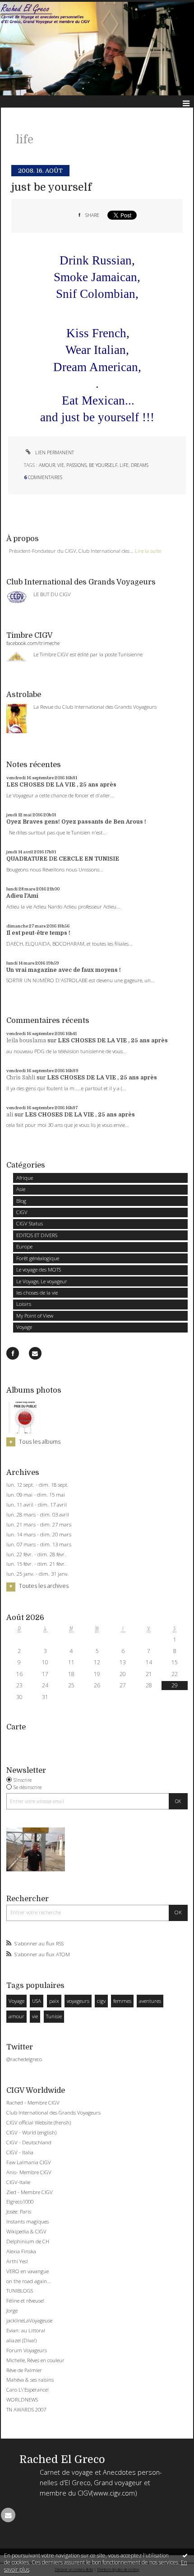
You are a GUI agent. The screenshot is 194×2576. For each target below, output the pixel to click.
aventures (150, 2001)
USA (37, 2001)
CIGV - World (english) (31, 2132)
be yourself (103, 465)
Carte (16, 1727)
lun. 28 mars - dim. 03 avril (38, 1515)
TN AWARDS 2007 (26, 2409)
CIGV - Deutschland (29, 2142)
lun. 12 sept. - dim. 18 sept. (37, 1485)
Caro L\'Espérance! (28, 2390)
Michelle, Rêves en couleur (35, 2360)
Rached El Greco (62, 2460)
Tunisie (54, 2016)
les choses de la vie (37, 1293)
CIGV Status (30, 1223)
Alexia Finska (21, 2251)
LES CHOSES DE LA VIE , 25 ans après (61, 785)
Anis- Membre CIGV (29, 2172)
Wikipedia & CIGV (26, 2231)
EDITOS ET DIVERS (37, 1235)
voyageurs (78, 2001)
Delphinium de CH (28, 2241)
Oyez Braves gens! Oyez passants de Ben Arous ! (76, 822)
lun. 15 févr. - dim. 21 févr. (36, 1564)
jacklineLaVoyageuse (29, 2320)
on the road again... (29, 2281)
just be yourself (51, 187)
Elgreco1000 (20, 2202)
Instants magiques (28, 2221)
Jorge (12, 2310)
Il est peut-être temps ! (38, 933)
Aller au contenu (26, 6)
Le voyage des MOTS (39, 1269)
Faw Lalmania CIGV (29, 2162)
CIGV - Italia (20, 2152)
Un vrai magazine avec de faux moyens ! (64, 970)
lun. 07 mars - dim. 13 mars (39, 1545)
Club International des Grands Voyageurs (53, 2112)
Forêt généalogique (38, 1258)
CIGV (22, 1212)
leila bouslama (26, 1041)
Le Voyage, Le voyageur (42, 1281)
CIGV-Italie (18, 2182)
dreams (140, 465)
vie (35, 2016)
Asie (21, 1189)
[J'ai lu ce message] (185, 2555)
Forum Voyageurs (27, 2350)
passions (76, 465)
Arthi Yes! (17, 2261)
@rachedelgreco (24, 2059)
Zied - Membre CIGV (30, 2192)
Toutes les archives (44, 1586)
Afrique (25, 1178)
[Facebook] (13, 1353)
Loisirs (24, 1304)
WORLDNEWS (22, 2399)
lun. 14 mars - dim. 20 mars (39, 1535)
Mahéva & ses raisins (30, 2380)
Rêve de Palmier (24, 2370)
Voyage (24, 1327)
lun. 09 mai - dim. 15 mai (36, 1495)
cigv (101, 2001)
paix (54, 2001)
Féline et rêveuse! (25, 2301)
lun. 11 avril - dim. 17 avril (37, 1505)
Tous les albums (40, 1442)
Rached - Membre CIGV (33, 2103)
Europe (24, 1246)
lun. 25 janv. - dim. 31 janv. (37, 1574)
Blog (21, 1201)
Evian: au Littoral (26, 2330)
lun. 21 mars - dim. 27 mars (39, 1525)
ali (10, 1115)
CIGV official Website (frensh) (39, 2122)
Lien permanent (54, 452)
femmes (122, 2001)
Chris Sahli (21, 1078)
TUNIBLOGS (20, 2291)
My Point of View (35, 1316)
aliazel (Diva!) (21, 2340)
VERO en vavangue (28, 2271)
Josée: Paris (19, 2211)
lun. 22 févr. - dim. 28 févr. (36, 1554)
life (124, 465)
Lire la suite (148, 551)
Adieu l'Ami (22, 896)
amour (16, 2016)
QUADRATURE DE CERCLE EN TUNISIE (63, 859)
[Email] (35, 1353)
